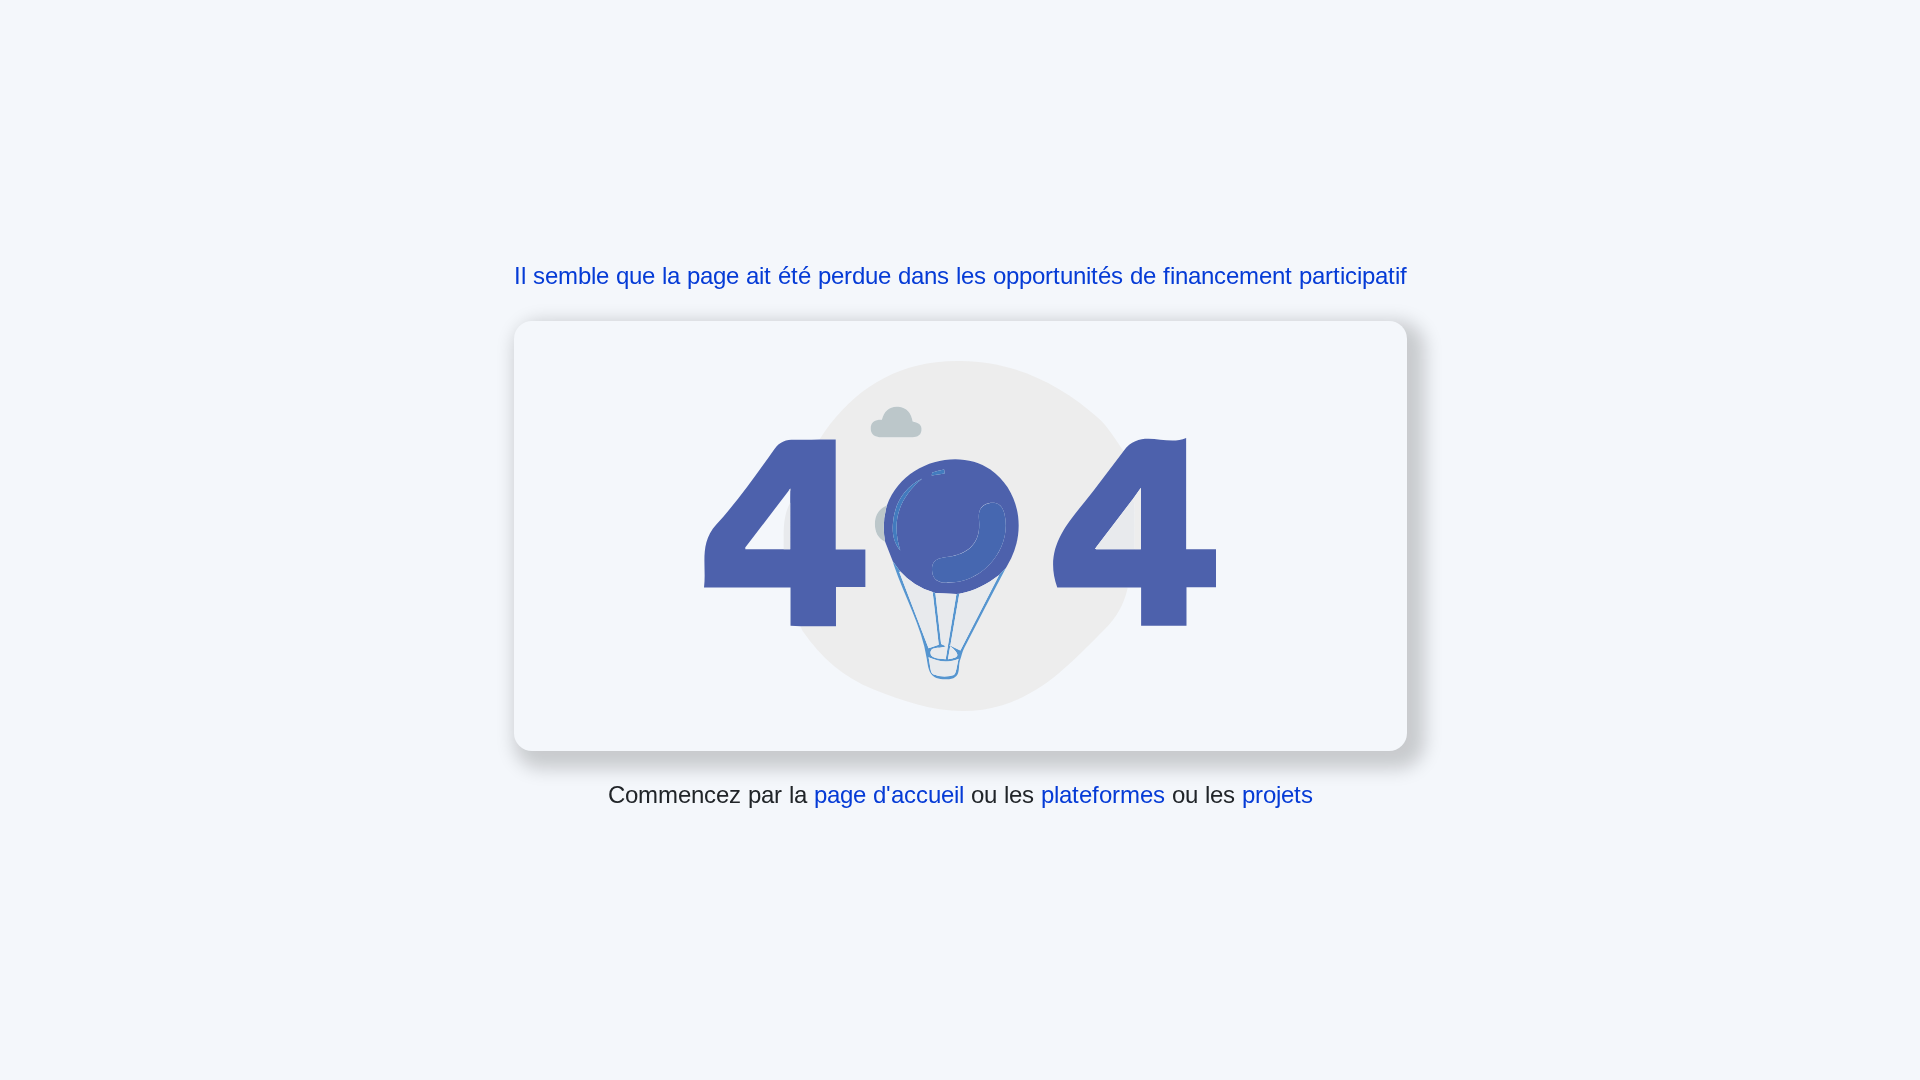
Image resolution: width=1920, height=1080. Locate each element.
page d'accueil (892, 794)
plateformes (1106, 794)
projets (1277, 794)
